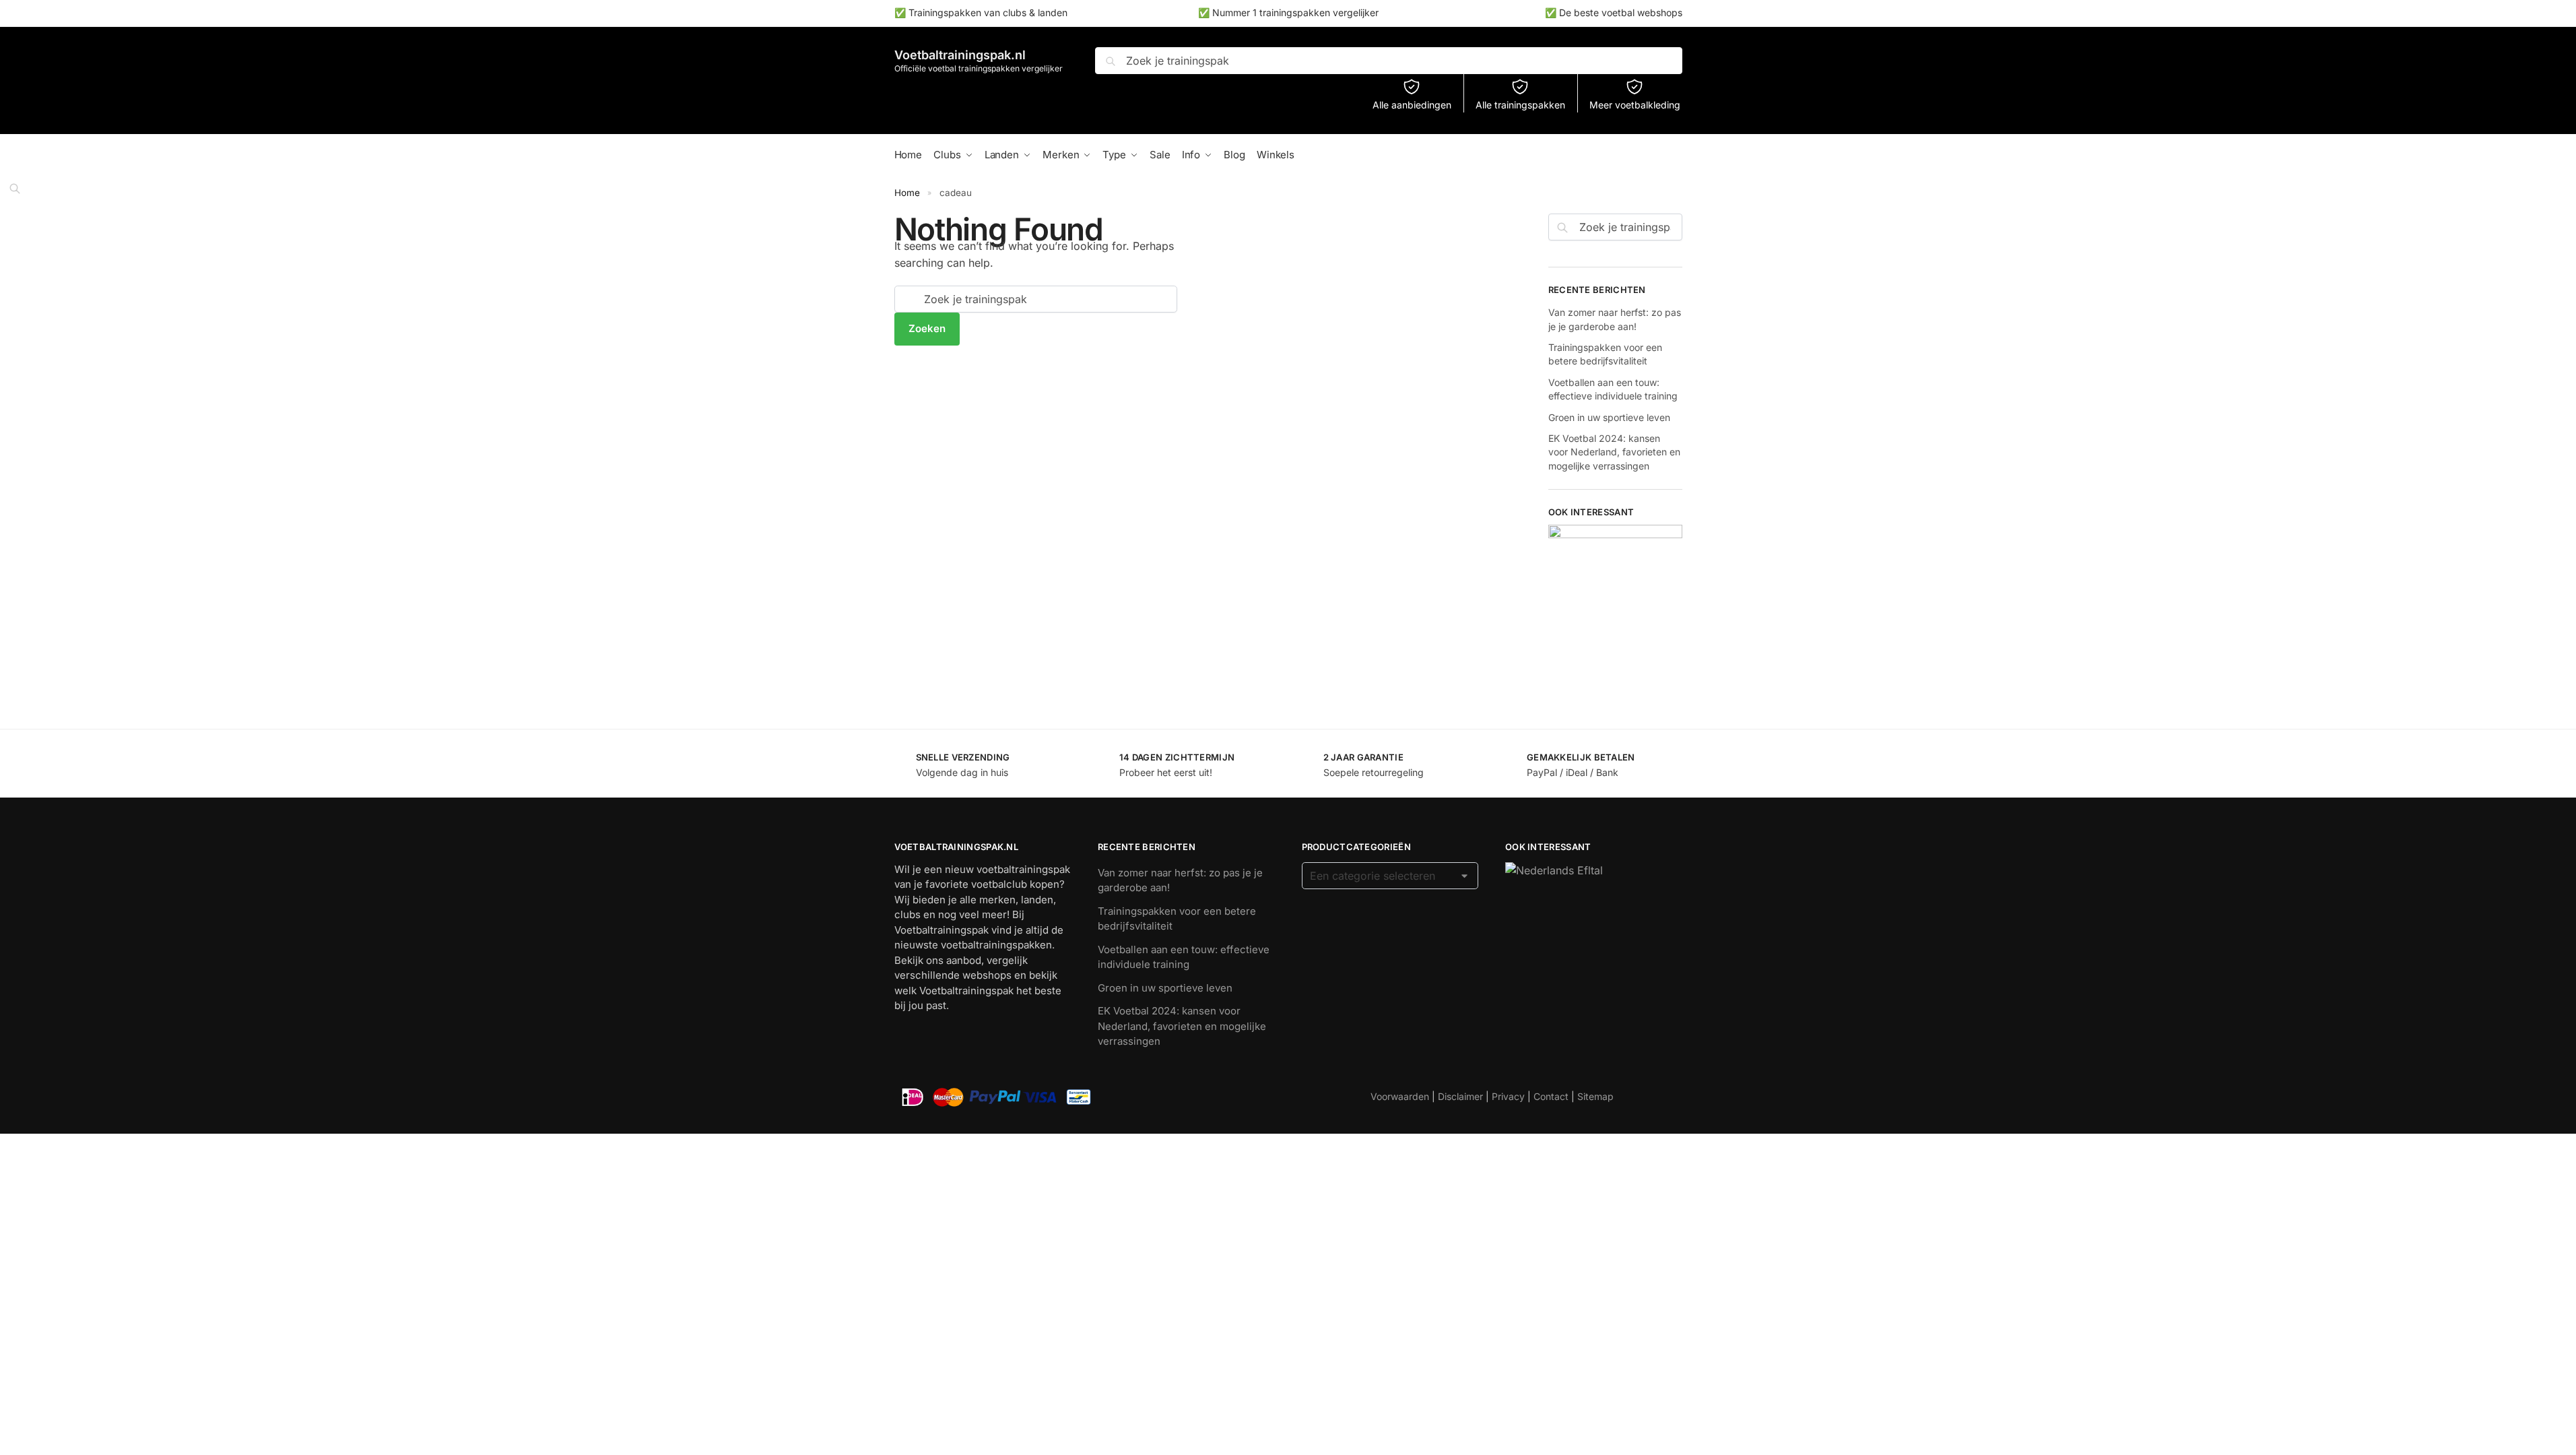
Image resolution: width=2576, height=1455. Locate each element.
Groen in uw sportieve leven (1609, 417)
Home (907, 193)
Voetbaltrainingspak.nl (960, 55)
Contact (1551, 1096)
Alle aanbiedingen (1412, 105)
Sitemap (1595, 1096)
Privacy (1508, 1096)
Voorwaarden (1400, 1096)
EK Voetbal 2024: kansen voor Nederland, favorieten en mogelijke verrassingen (1614, 452)
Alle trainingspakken (1520, 105)
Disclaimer (1460, 1096)
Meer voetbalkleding (1635, 105)
